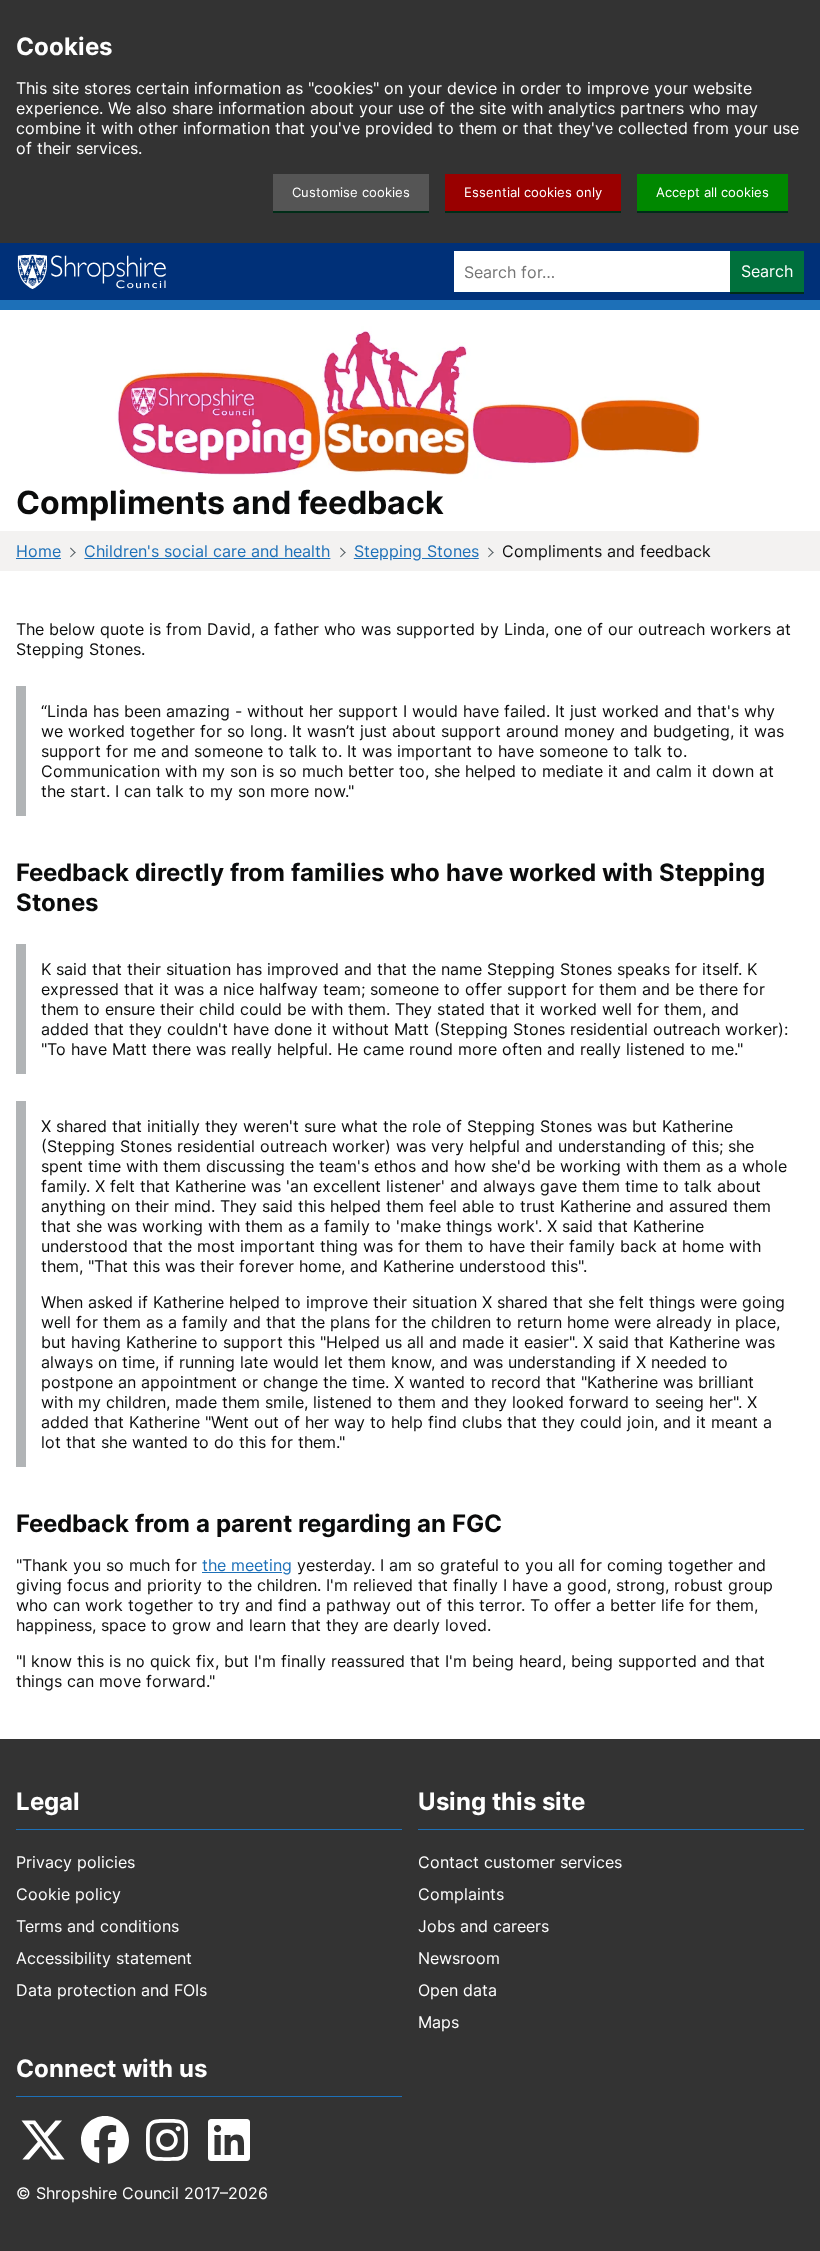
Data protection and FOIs (111, 1990)
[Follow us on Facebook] (105, 2140)
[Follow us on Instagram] (167, 2140)
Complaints (461, 1894)
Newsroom (459, 1958)
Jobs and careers (483, 1926)
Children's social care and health (207, 551)
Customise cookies (351, 192)
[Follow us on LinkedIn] (229, 2140)
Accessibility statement (104, 1958)
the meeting (247, 1565)
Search (767, 271)
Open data (457, 1990)
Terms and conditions (97, 1926)
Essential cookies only (533, 192)
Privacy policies (75, 1862)
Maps (438, 2022)
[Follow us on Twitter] (43, 2140)
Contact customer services (520, 1862)
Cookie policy (68, 1894)
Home (38, 551)
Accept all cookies (712, 192)
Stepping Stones (416, 551)
